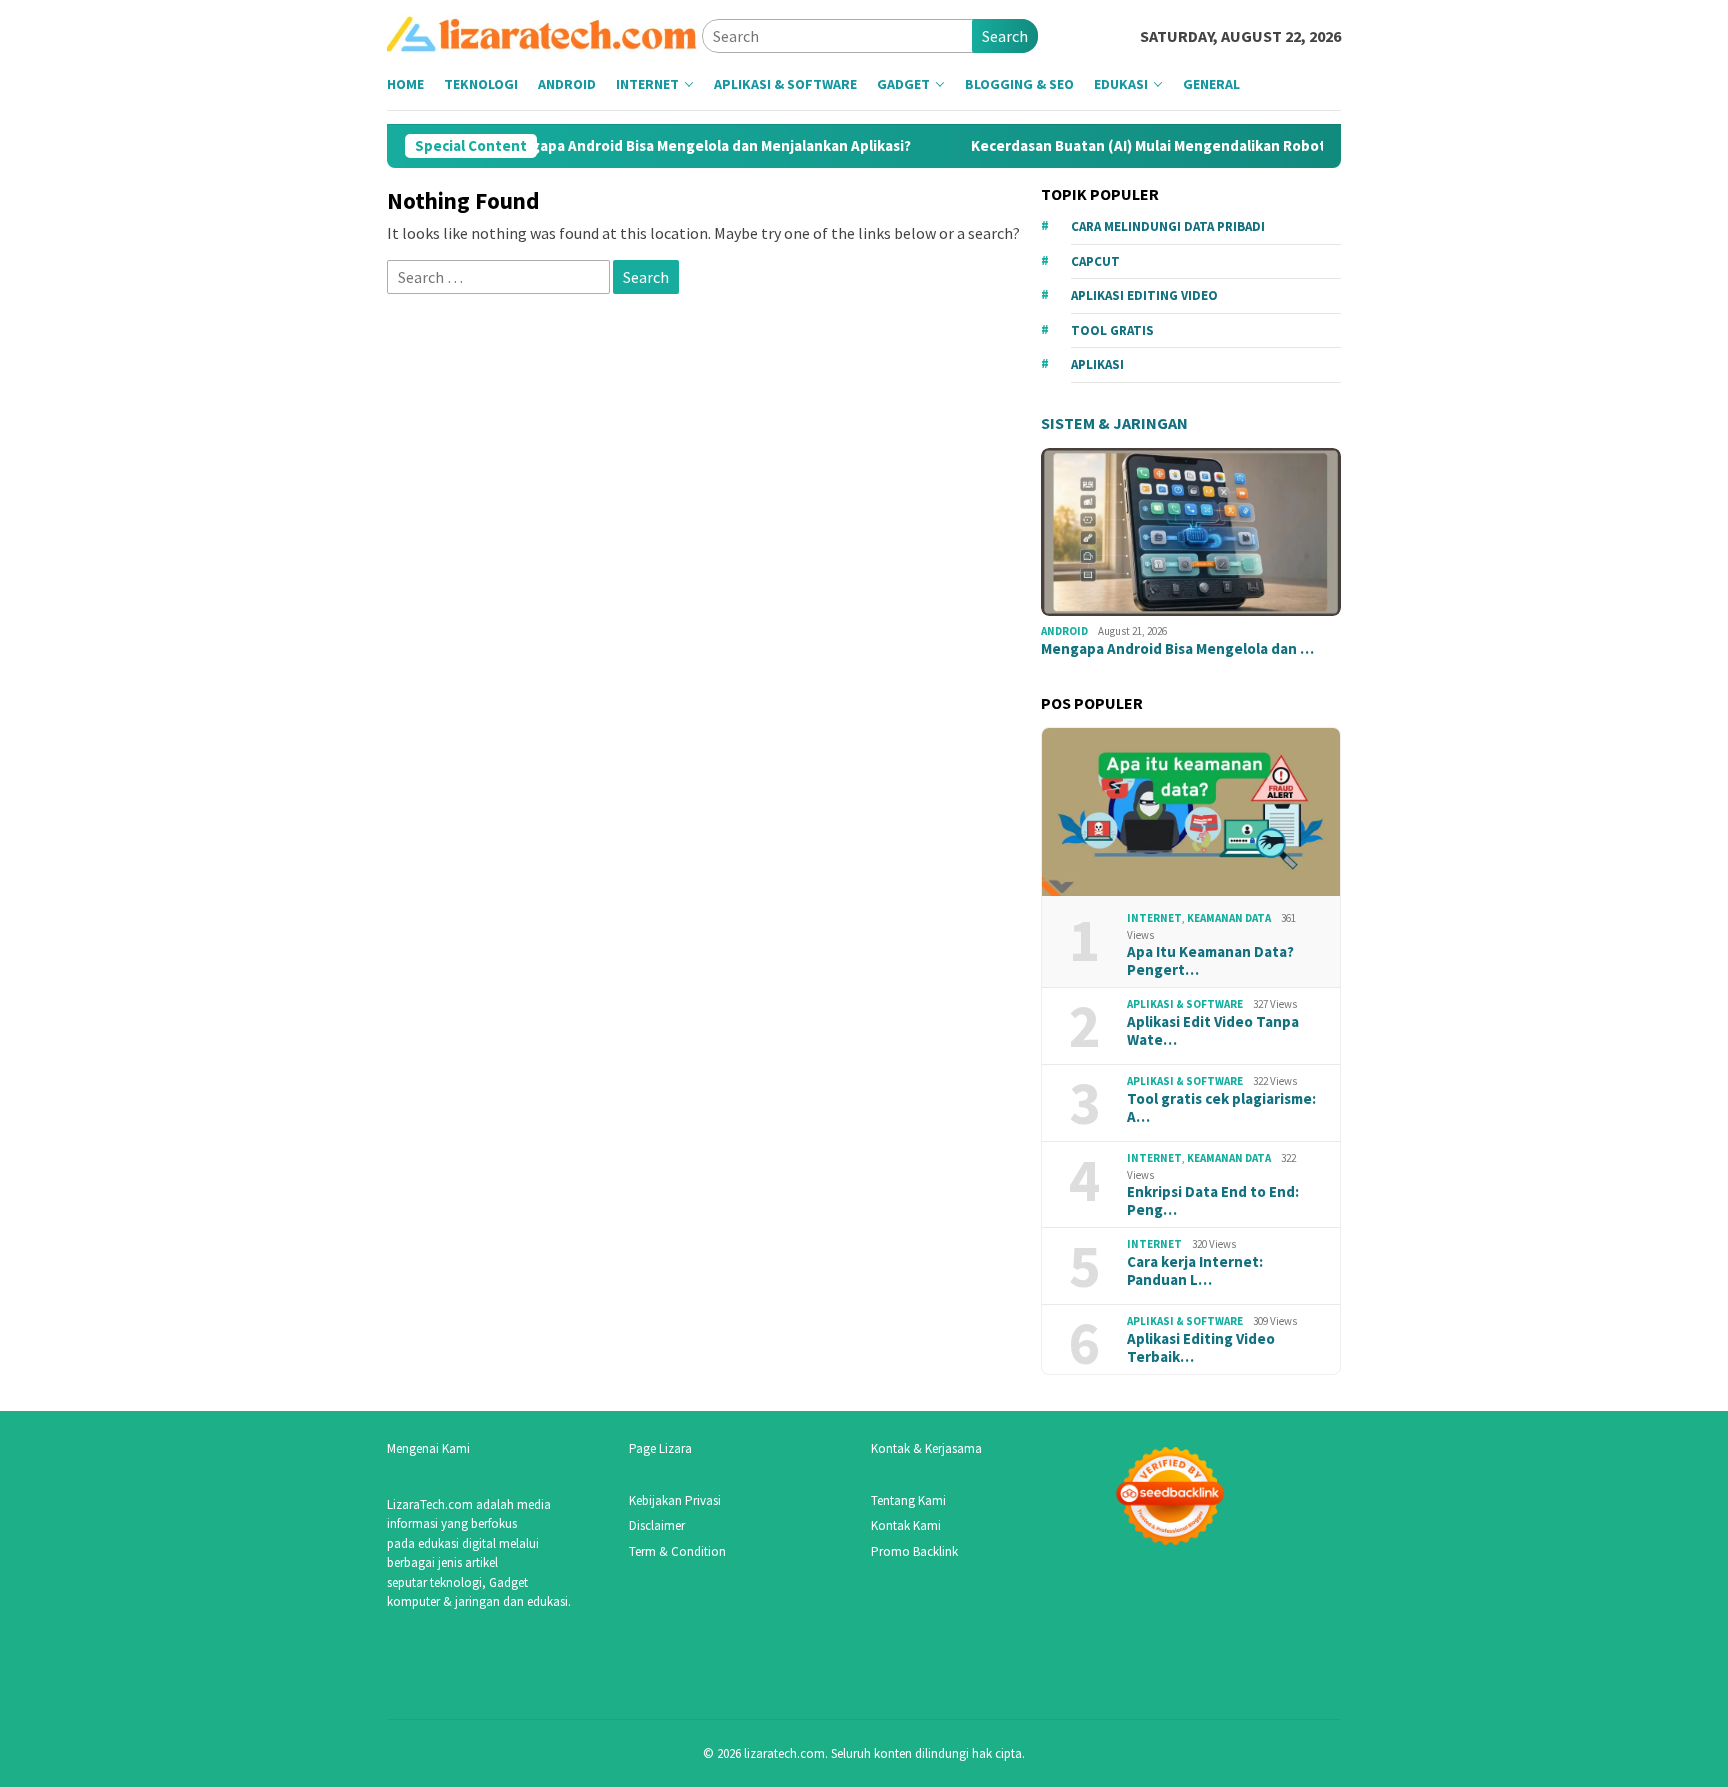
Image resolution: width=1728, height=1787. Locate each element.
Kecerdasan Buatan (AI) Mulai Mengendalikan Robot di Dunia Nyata (1163, 146)
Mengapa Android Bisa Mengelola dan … (1177, 649)
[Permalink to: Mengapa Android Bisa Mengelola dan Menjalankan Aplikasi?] (1191, 532)
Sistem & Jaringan (1114, 423)
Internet (1154, 918)
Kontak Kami (906, 1525)
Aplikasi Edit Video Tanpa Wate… (1213, 1031)
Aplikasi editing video (1144, 295)
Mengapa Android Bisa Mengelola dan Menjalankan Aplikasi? (669, 146)
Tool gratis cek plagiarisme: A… (1221, 1108)
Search (1005, 36)
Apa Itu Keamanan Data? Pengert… (1210, 961)
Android (1064, 631)
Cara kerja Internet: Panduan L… (1195, 1271)
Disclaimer (657, 1525)
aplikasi (1097, 364)
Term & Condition (677, 1551)
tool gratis (1112, 330)
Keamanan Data (1229, 918)
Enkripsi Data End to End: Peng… (1213, 1201)
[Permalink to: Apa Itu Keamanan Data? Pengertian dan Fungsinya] (1191, 812)
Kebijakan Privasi (675, 1500)
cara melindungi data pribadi (1168, 226)
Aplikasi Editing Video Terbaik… (1201, 1348)
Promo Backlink (914, 1551)
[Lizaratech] (544, 34)
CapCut (1095, 261)
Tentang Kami (908, 1500)
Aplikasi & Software (1185, 1004)
